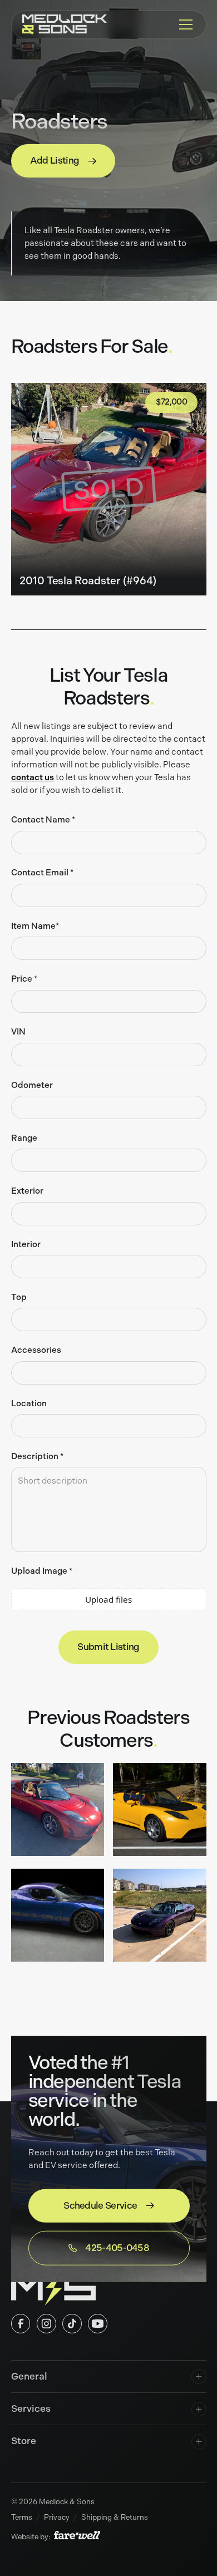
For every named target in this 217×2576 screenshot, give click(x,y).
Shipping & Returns (115, 2517)
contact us (33, 777)
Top (19, 1297)
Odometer (32, 1085)
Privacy (57, 2517)
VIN (18, 1032)
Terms (22, 2517)
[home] (65, 25)
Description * (37, 1456)
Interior (26, 1244)
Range (24, 1138)
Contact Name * (43, 820)
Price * (24, 979)
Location (29, 1403)
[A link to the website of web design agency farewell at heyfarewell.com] (77, 2536)
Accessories (36, 1350)
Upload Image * (42, 1571)
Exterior (27, 1191)
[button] (184, 24)
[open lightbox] (58, 1812)
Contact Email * (42, 873)
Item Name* (35, 926)
